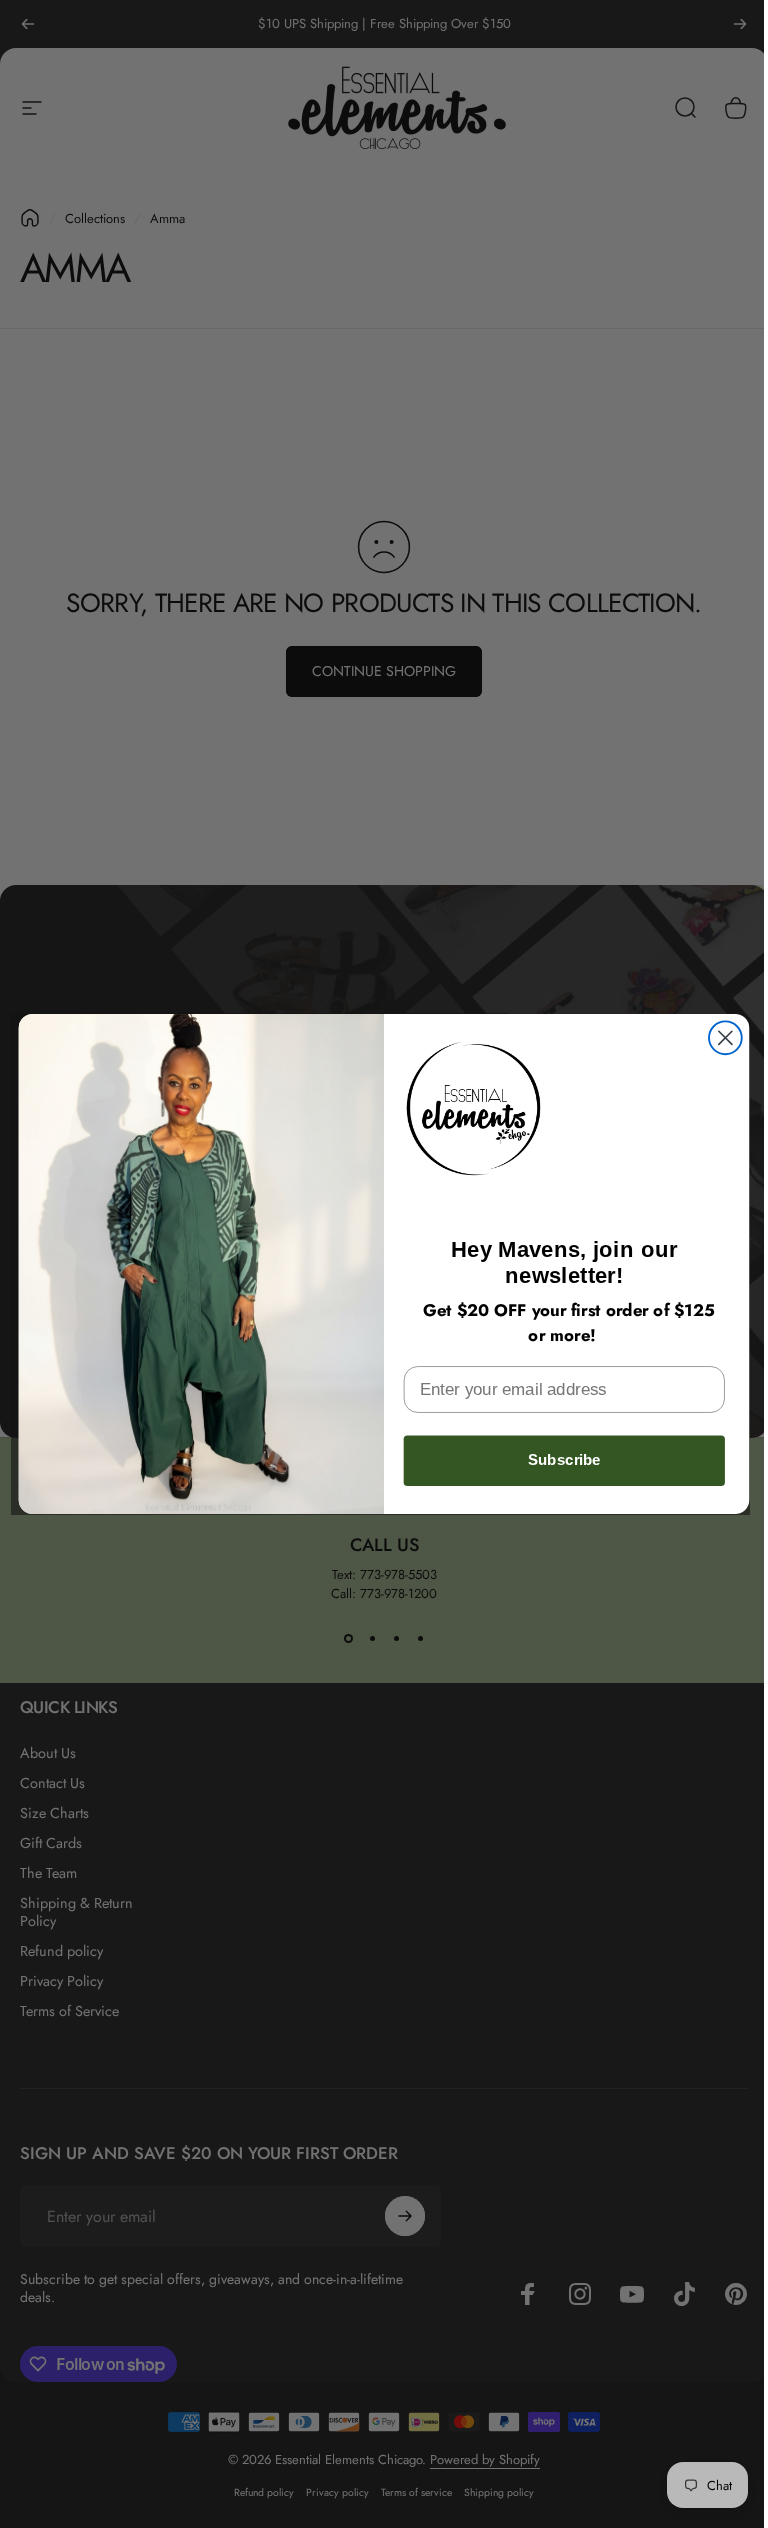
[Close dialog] (725, 1037)
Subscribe (564, 1460)
